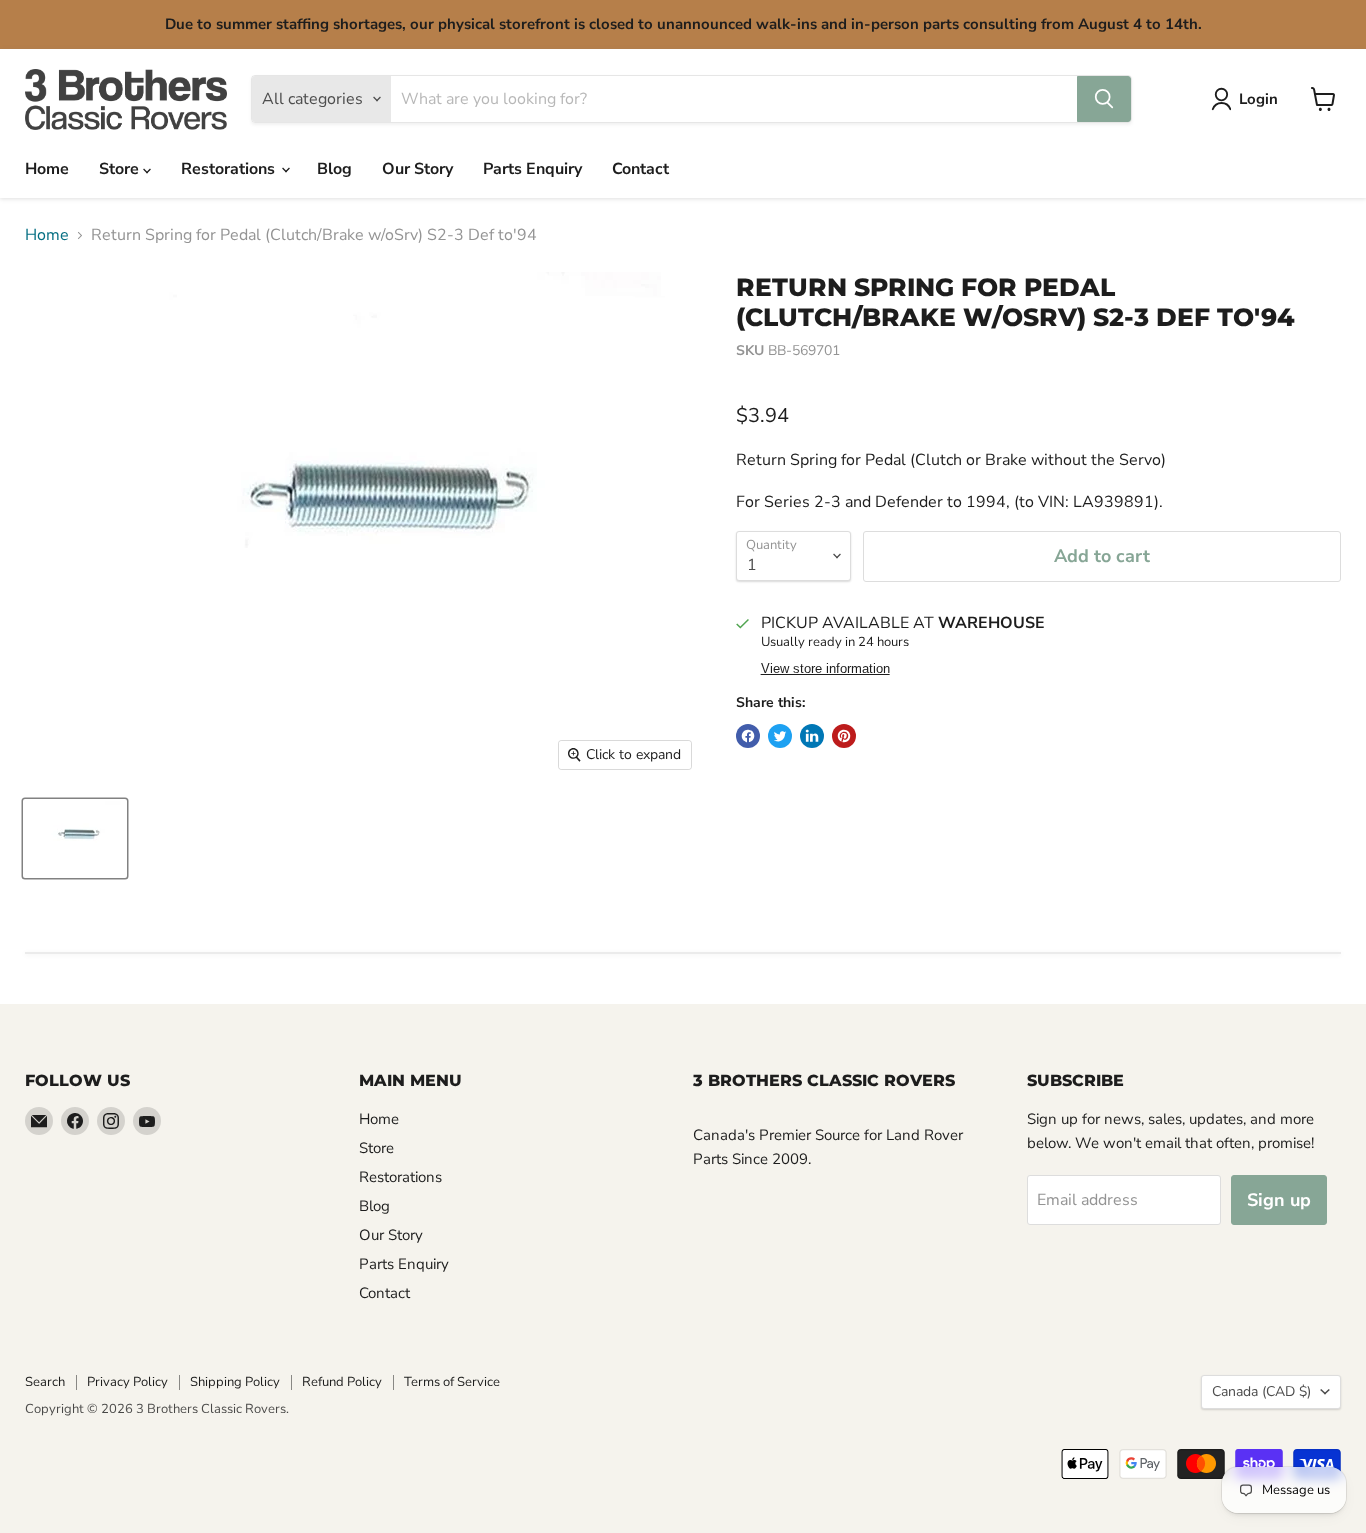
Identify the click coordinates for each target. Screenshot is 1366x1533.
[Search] (1104, 99)
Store (121, 169)
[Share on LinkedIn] (812, 736)
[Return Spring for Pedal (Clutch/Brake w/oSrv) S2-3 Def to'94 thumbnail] (75, 838)
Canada (1261, 1391)
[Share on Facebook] (748, 736)
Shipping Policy (235, 1382)
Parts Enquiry (532, 169)
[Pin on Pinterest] (844, 736)
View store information (825, 669)
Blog (334, 169)
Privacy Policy (127, 1382)
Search (45, 1382)
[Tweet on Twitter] (780, 736)
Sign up (1279, 1200)
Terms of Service (452, 1382)
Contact (640, 169)
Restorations (230, 169)
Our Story (417, 169)
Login (1258, 99)
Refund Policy (342, 1382)
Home (47, 169)
